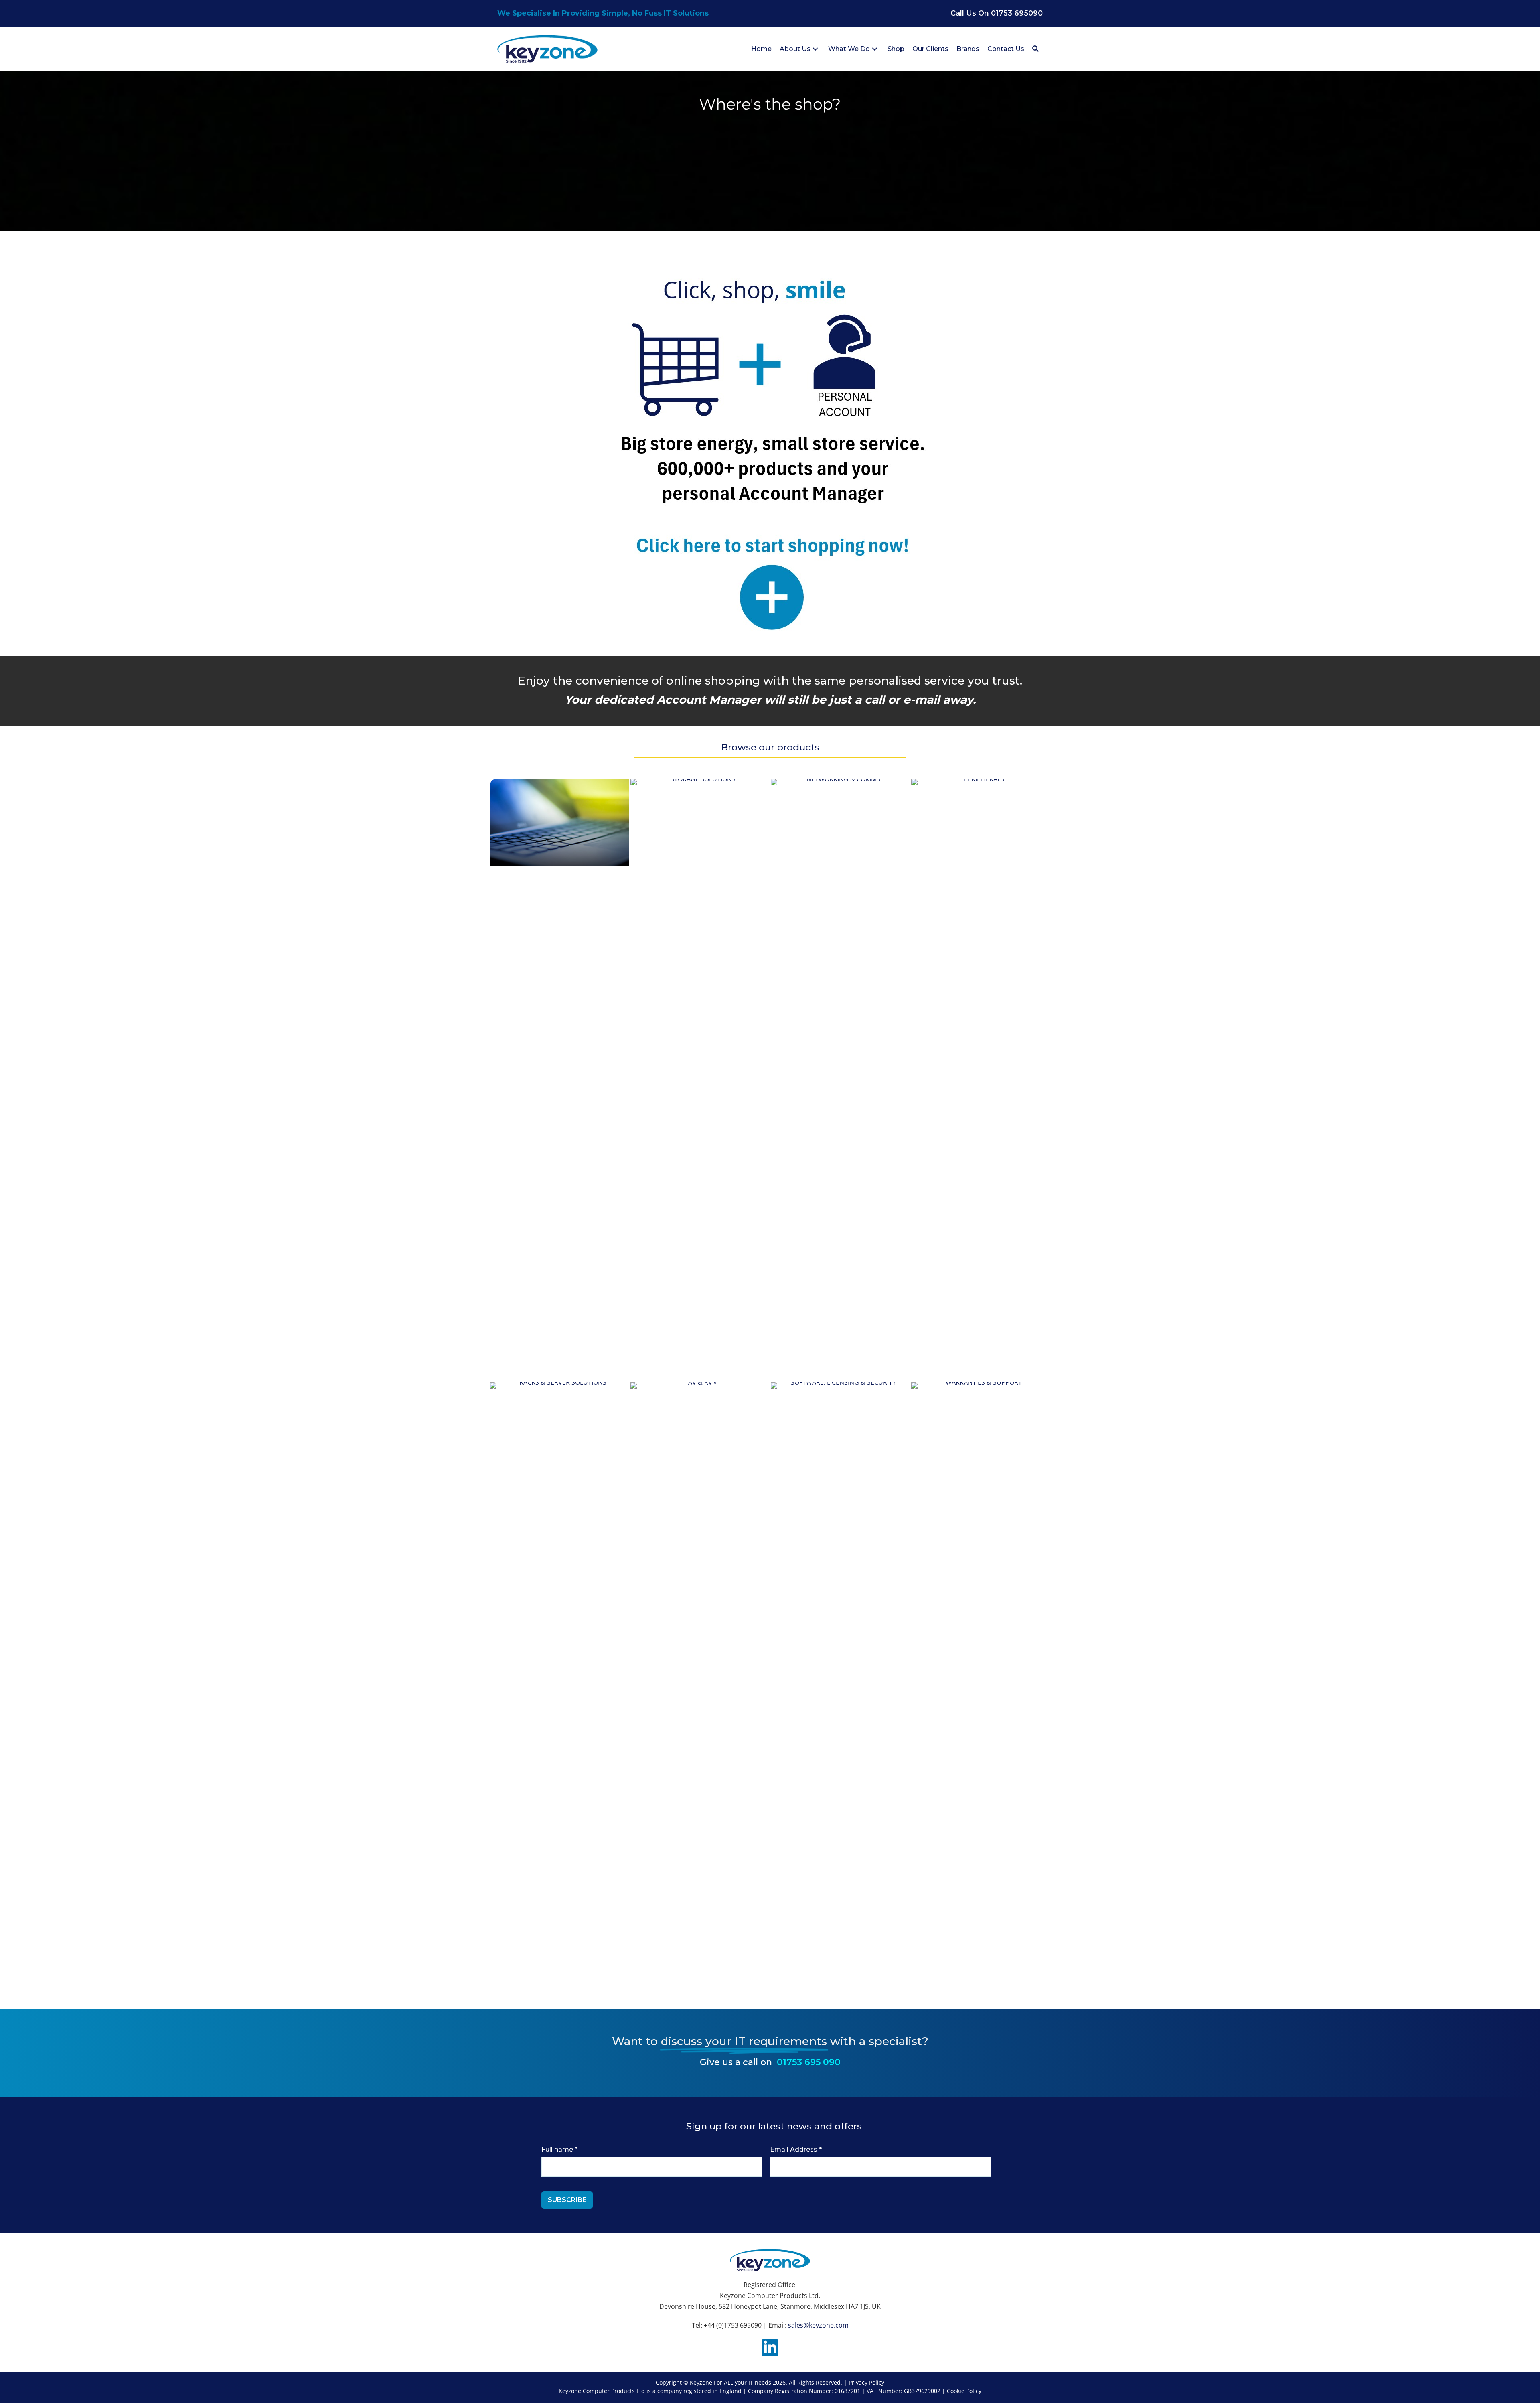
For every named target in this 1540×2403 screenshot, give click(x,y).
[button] (815, 49)
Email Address (796, 2149)
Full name (559, 2149)
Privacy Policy (866, 2382)
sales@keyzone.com (818, 2325)
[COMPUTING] (559, 822)
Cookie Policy (964, 2391)
